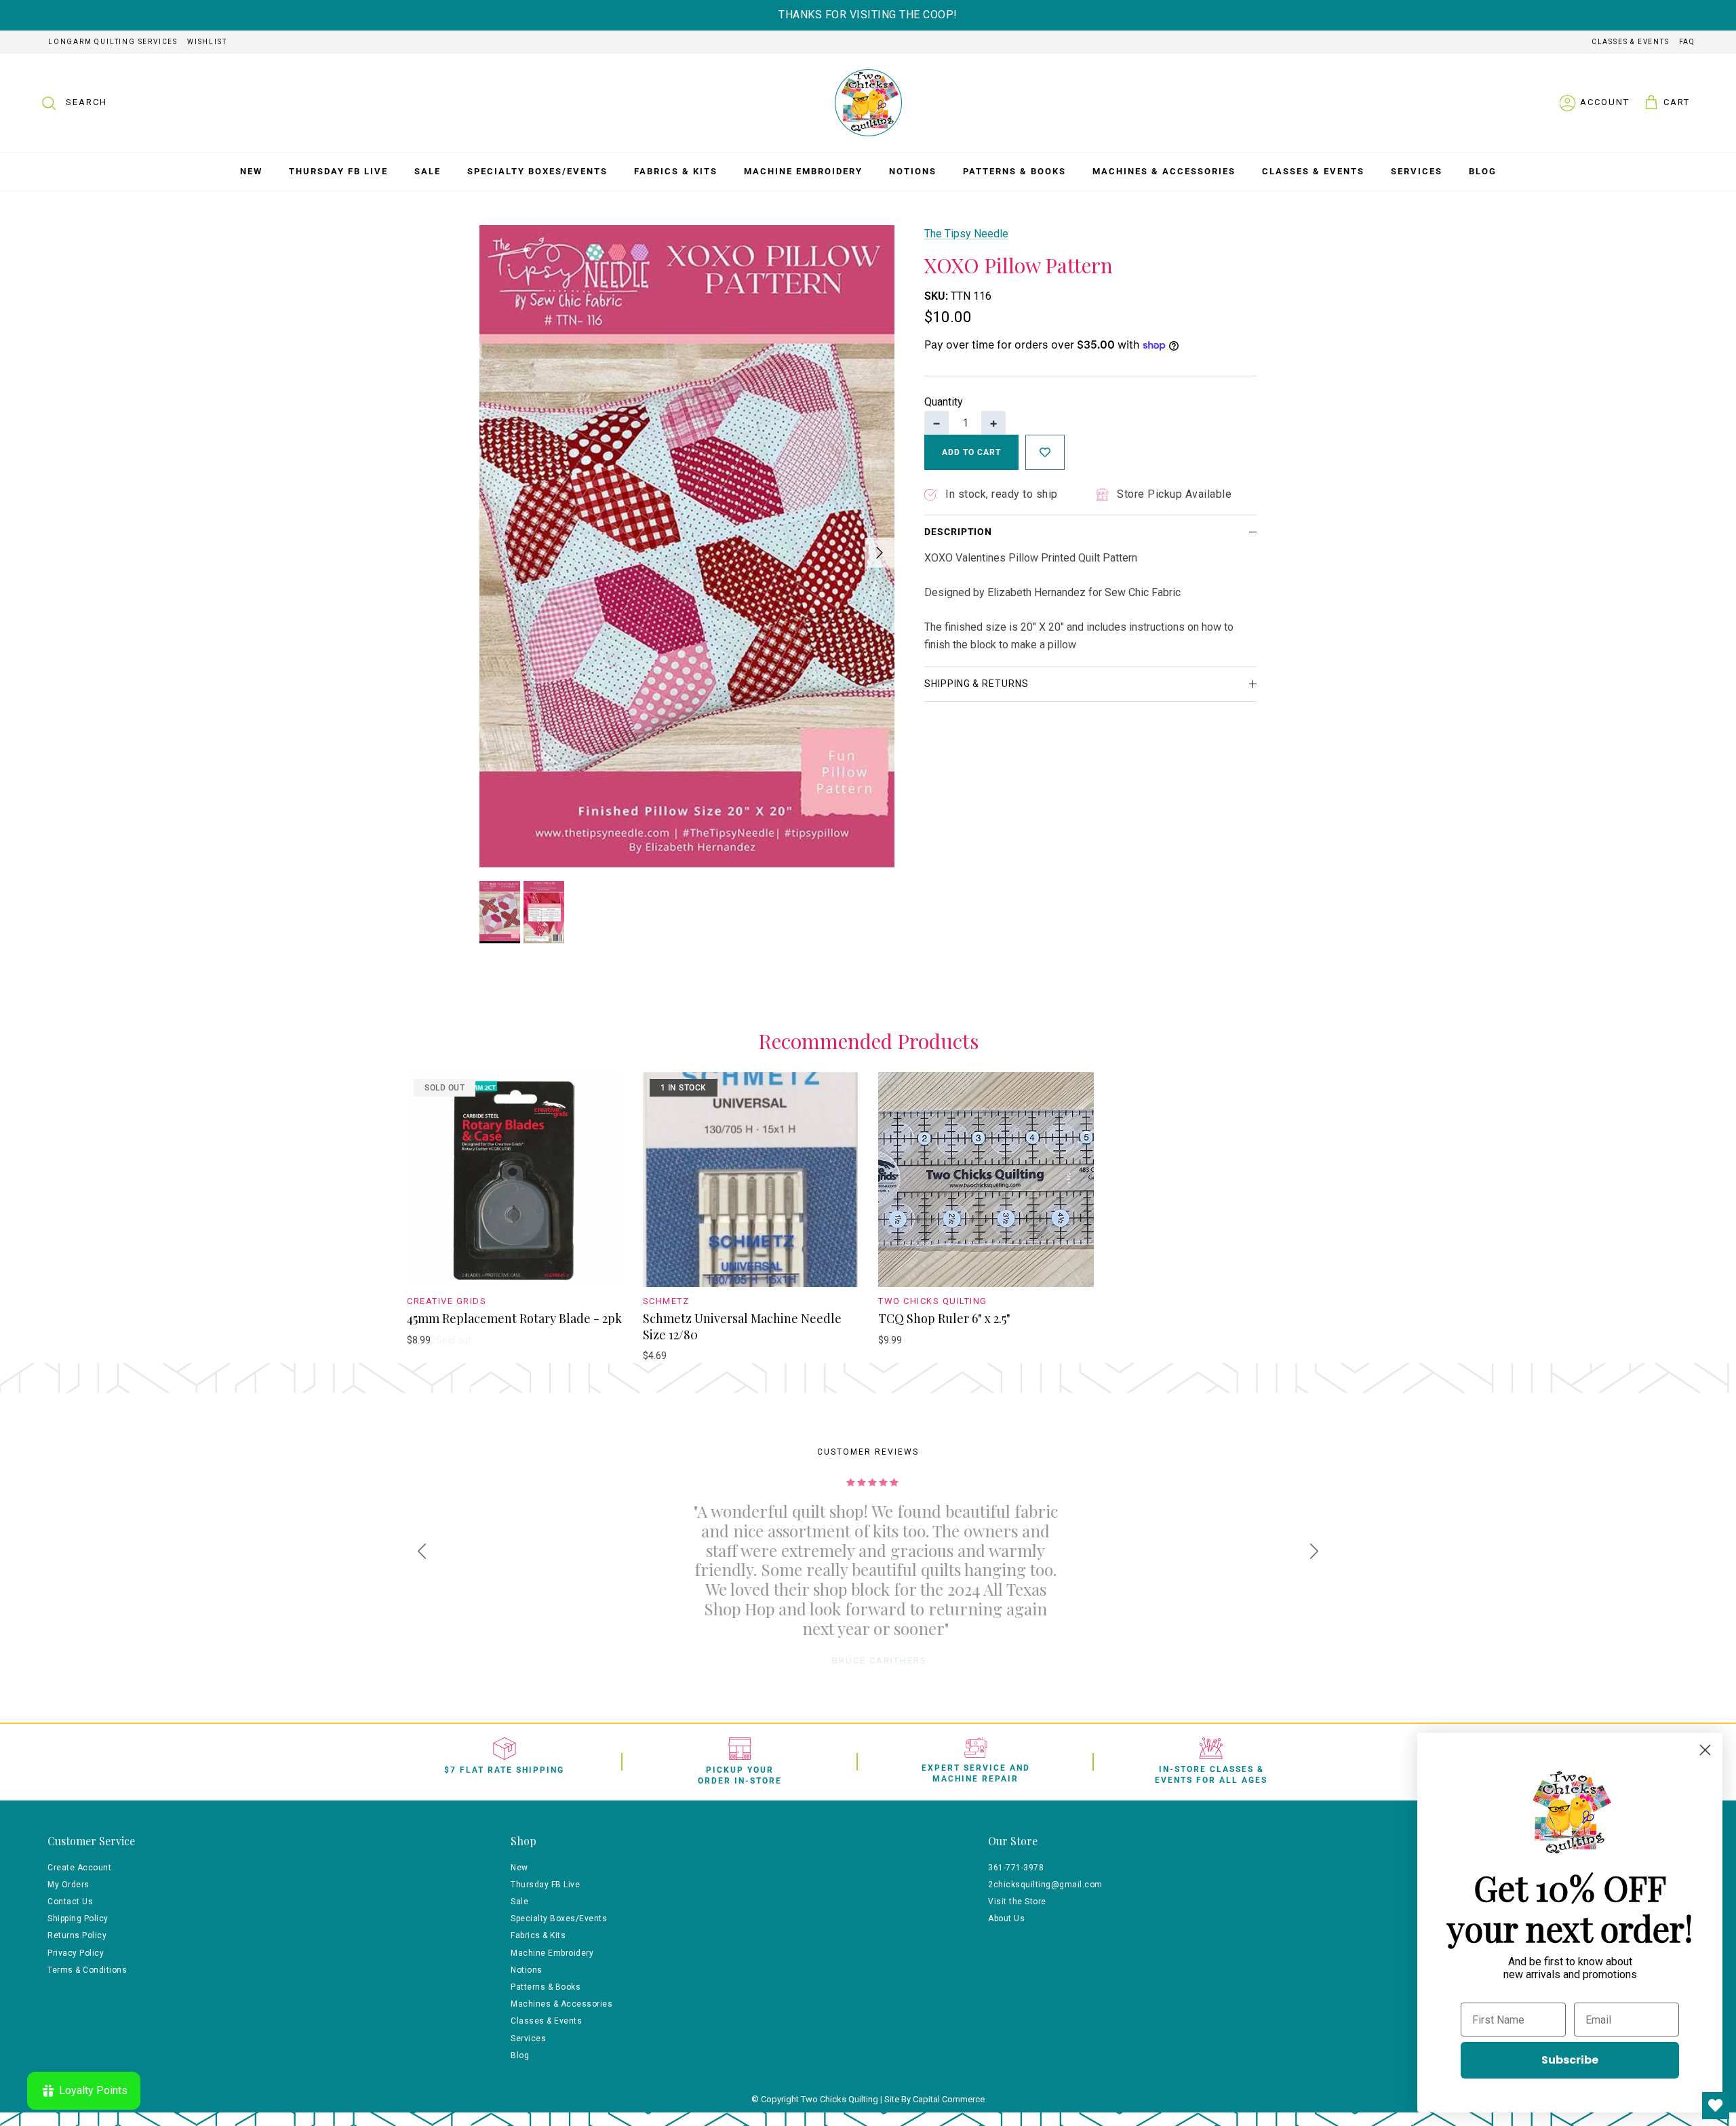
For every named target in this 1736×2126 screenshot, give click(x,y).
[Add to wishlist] (1045, 452)
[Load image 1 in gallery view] (687, 546)
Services (1417, 171)
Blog (1483, 171)
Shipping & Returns (976, 684)
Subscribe (1570, 2060)
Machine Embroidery (803, 171)
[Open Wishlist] (1716, 2106)
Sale (428, 171)
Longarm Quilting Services (113, 42)
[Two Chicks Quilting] (868, 103)
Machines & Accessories (1164, 171)
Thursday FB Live (338, 171)
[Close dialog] (1705, 1750)
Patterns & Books (1014, 171)
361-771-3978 (1016, 1868)
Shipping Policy (78, 1918)
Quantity (944, 402)
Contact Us (70, 1902)
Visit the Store (1017, 1902)
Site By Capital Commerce (934, 2099)
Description (958, 532)
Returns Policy (77, 1935)
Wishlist (207, 42)
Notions (913, 171)
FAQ (1687, 42)
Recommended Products (868, 1042)
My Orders (68, 1885)
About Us (1006, 1918)
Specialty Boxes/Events (537, 171)
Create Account (79, 1868)
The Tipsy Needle (966, 234)
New (251, 171)
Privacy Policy (76, 1953)
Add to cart (971, 452)
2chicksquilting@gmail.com (1045, 1885)
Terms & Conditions (87, 1970)
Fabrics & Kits (676, 171)
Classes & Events (1631, 42)
